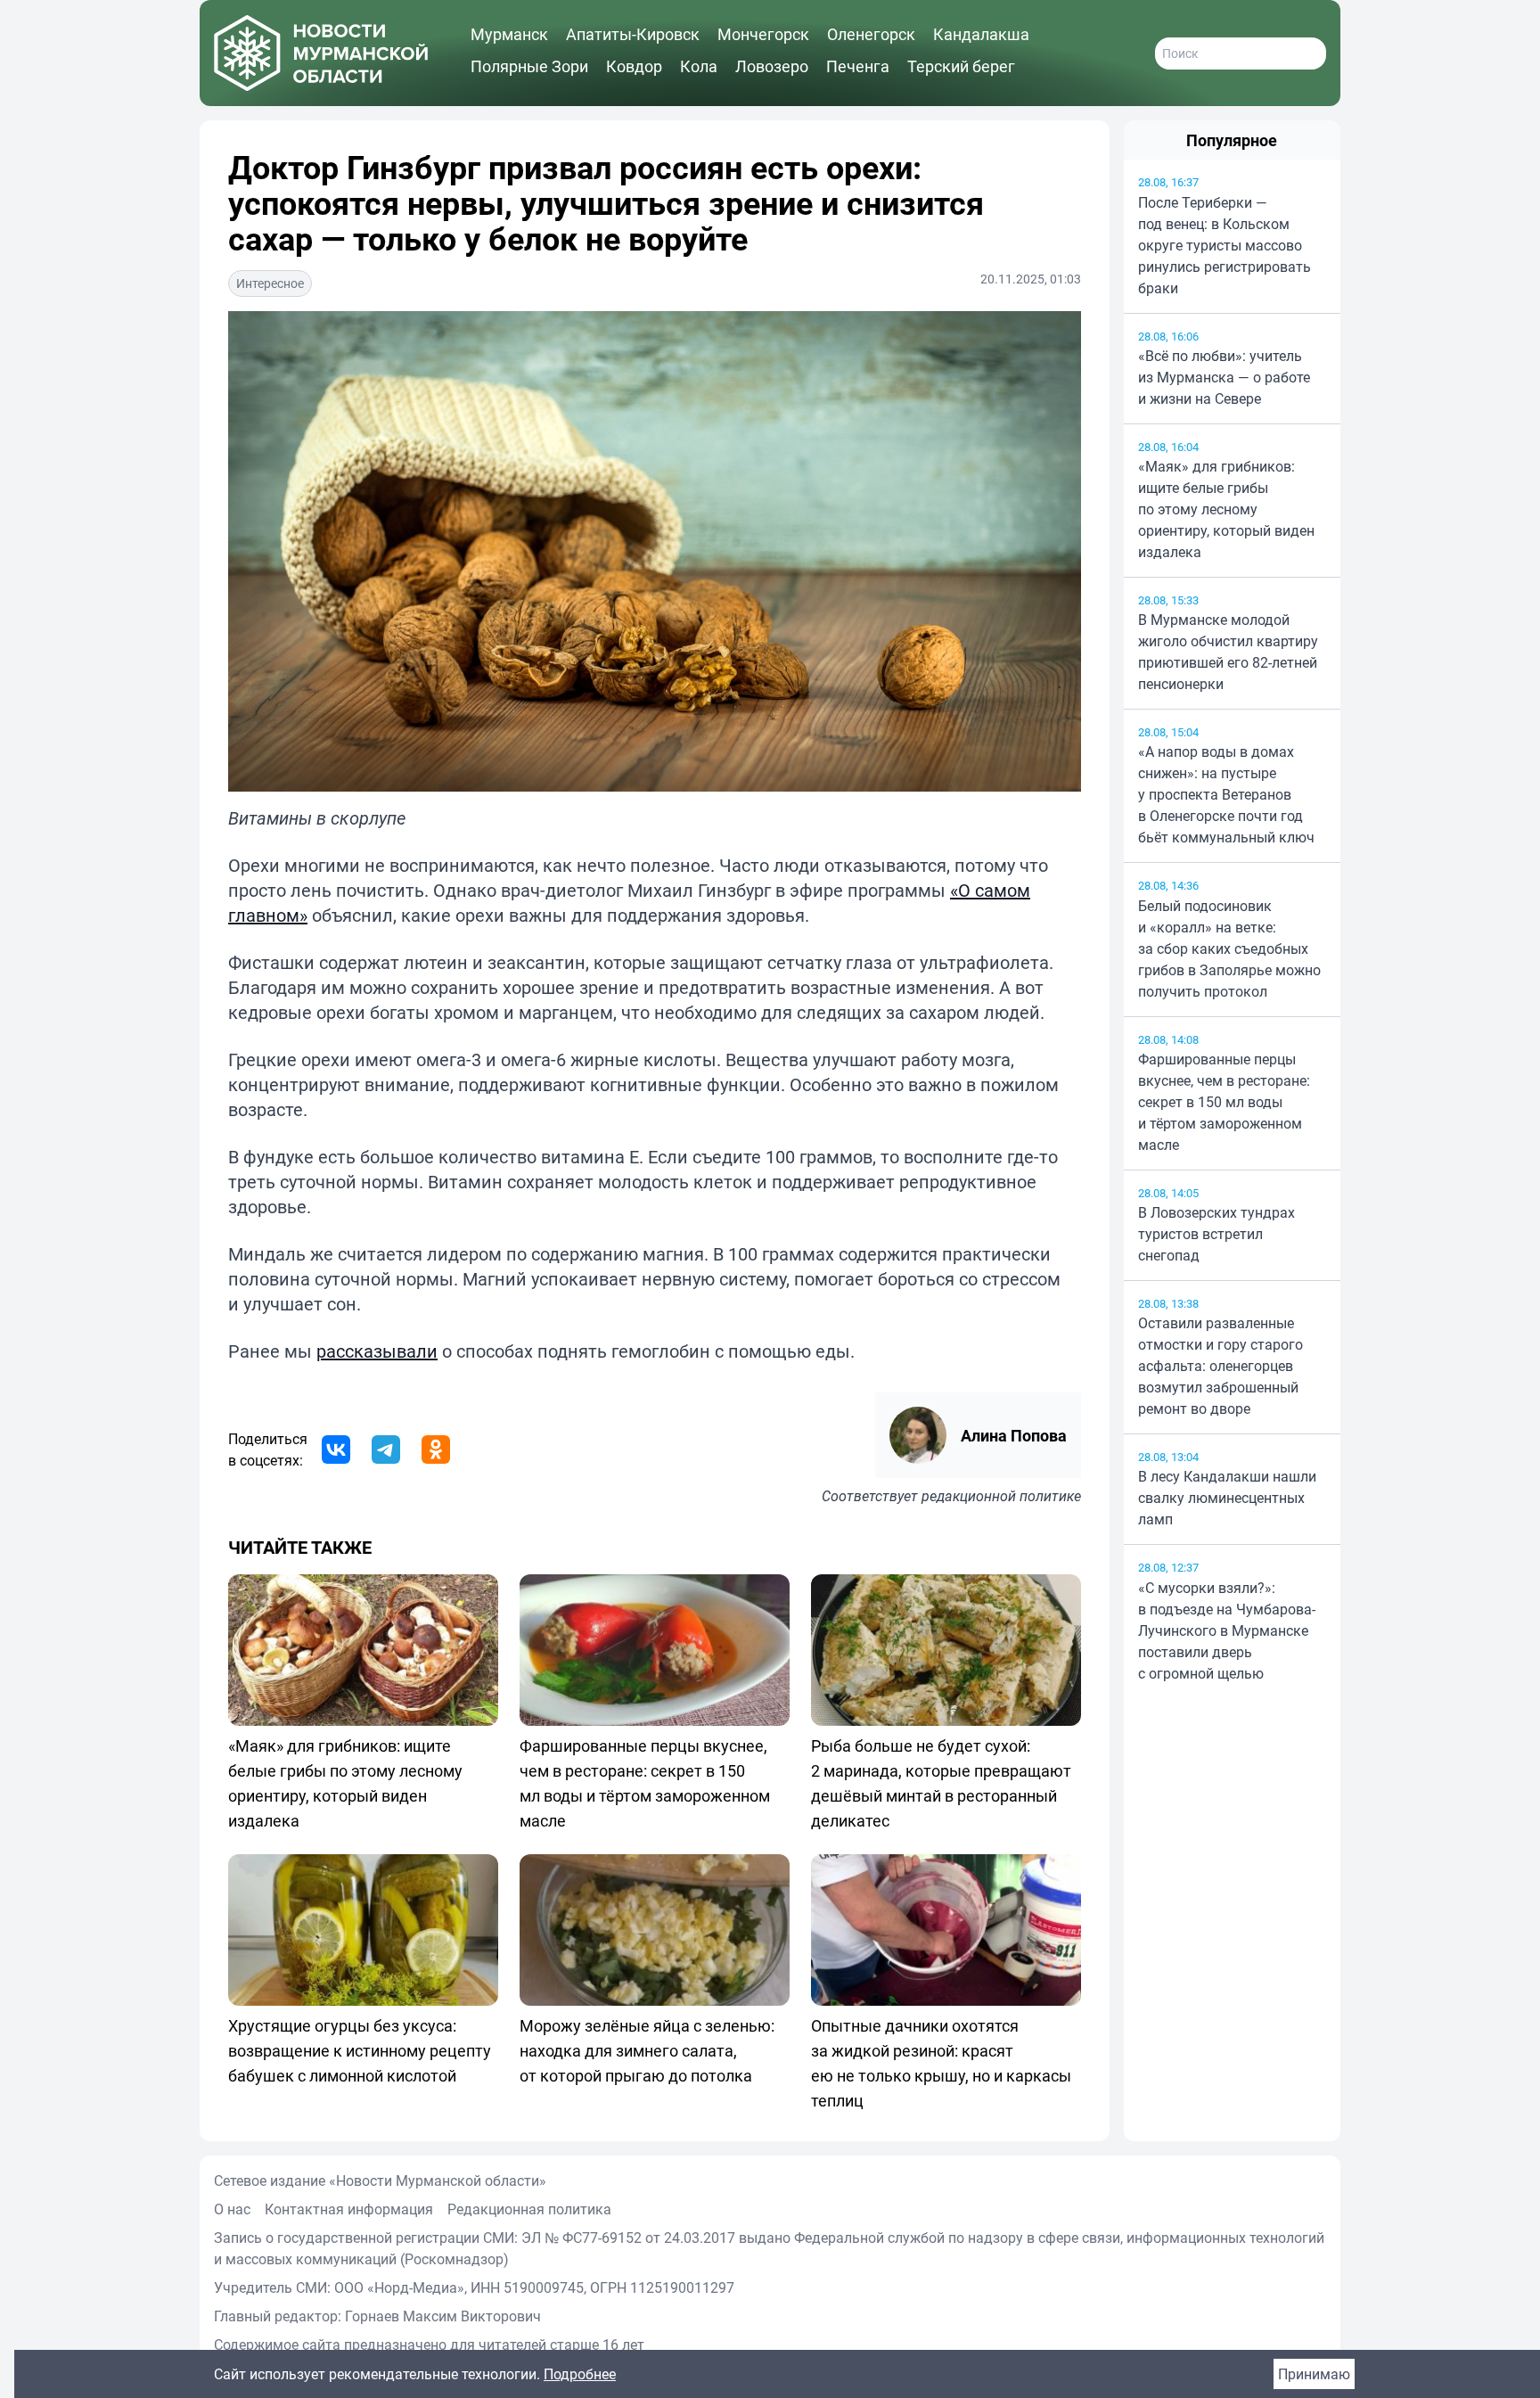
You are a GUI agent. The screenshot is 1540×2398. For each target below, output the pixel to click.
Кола (699, 66)
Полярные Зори (529, 66)
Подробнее (580, 2374)
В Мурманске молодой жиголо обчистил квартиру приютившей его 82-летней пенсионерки (1228, 652)
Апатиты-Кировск (633, 34)
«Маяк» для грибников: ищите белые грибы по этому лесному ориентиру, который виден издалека (1226, 509)
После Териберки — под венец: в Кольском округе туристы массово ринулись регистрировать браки (1225, 245)
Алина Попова (1014, 1435)
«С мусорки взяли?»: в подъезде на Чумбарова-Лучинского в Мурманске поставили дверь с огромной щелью (1227, 1630)
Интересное (270, 283)
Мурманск (509, 34)
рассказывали (377, 1351)
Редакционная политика (529, 2209)
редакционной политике (1001, 1496)
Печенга (858, 66)
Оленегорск (871, 34)
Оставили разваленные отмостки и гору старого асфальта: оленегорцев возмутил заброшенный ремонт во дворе (1221, 1366)
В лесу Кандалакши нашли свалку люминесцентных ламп (1227, 1498)
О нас (232, 2209)
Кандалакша (981, 34)
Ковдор (634, 66)
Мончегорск (763, 34)
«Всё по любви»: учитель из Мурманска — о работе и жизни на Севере (1224, 377)
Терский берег (961, 66)
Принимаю (1314, 2374)
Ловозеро (772, 66)
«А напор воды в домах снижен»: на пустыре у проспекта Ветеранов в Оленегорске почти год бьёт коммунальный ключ (1226, 794)
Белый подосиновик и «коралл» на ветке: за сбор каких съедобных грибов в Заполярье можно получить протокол (1229, 949)
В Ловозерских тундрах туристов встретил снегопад (1216, 1234)
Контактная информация (349, 2209)
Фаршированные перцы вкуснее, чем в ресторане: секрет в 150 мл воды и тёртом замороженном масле (1224, 1102)
